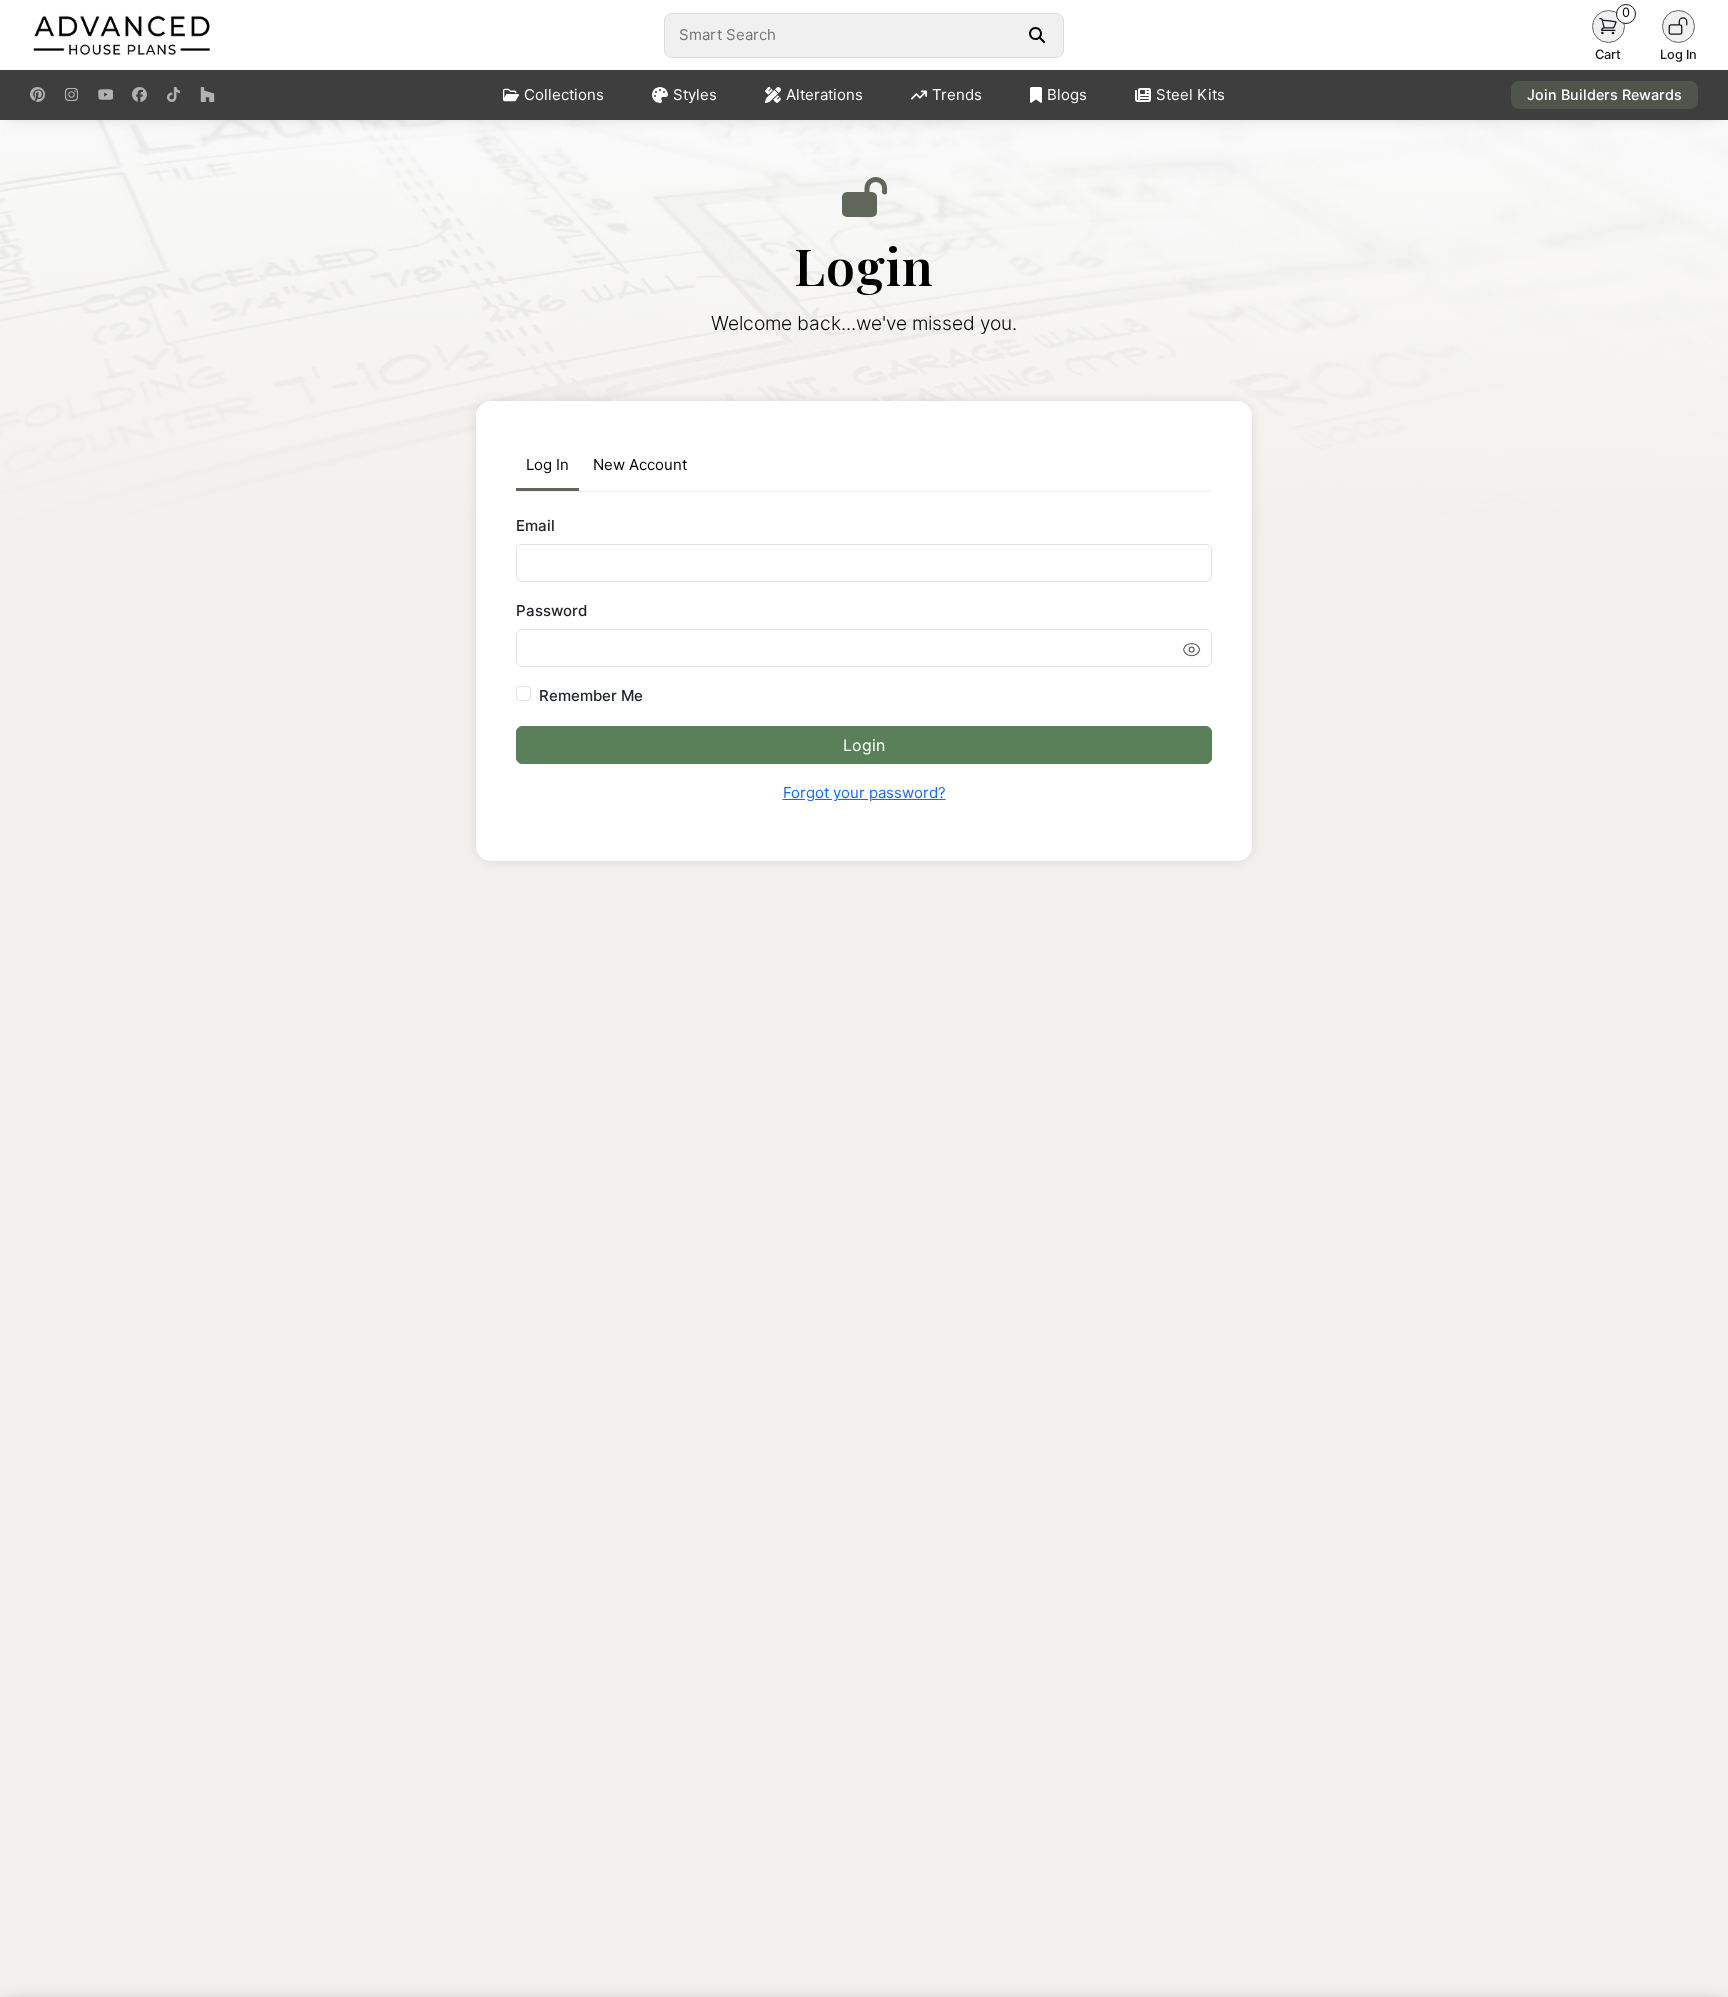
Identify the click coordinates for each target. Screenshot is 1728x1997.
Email (535, 525)
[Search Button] (1036, 35)
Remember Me (591, 695)
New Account (640, 464)
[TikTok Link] (173, 95)
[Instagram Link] (71, 95)
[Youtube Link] (105, 95)
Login (864, 745)
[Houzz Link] (207, 95)
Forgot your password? (864, 792)
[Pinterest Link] (37, 95)
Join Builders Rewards (1604, 94)
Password (551, 610)
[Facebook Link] (139, 95)
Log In (547, 464)
